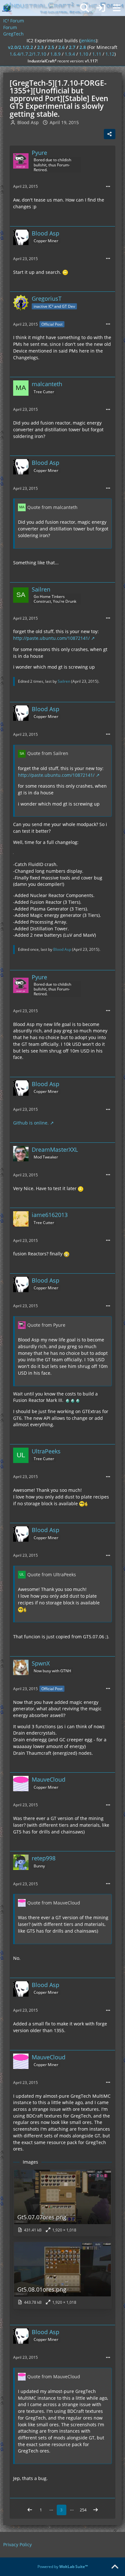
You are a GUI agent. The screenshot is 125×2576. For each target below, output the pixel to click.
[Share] (110, 134)
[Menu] (117, 8)
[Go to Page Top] (115, 2567)
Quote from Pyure (46, 1325)
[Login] (101, 8)
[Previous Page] (30, 2510)
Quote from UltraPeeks (52, 1574)
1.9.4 (70, 54)
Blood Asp (62, 949)
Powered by (63, 2567)
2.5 (51, 47)
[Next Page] (96, 2510)
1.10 (84, 54)
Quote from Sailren (48, 753)
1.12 (110, 54)
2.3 (40, 47)
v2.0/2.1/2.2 (21, 47)
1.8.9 (55, 54)
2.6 (62, 47)
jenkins (88, 40)
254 (83, 2510)
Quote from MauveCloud (54, 1903)
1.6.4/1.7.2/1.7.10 (28, 54)
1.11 (97, 54)
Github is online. (31, 1123)
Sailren (64, 681)
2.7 (72, 47)
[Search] (85, 8)
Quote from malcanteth (52, 507)
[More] (108, 187)
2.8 (83, 47)
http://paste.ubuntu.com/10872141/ (51, 638)
